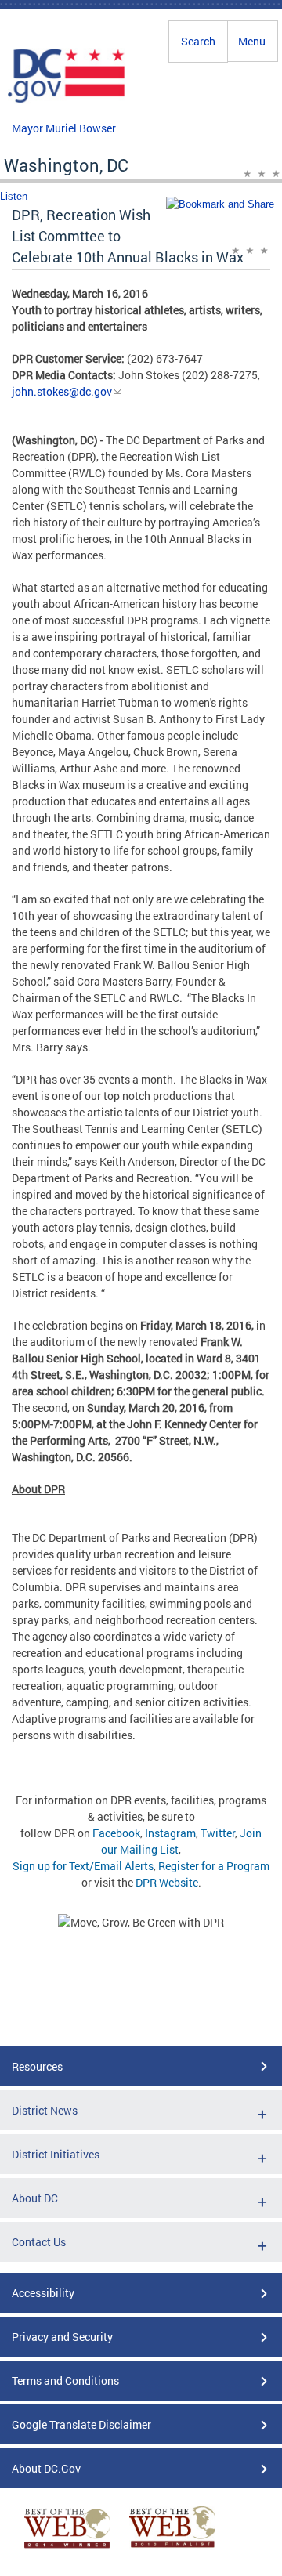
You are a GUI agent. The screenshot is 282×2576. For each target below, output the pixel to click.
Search (198, 41)
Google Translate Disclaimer (81, 2424)
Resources (37, 2066)
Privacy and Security (62, 2337)
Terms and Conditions (65, 2381)
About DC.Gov (46, 2468)
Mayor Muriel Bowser (64, 128)
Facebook (116, 1833)
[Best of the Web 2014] (67, 2548)
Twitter (218, 1833)
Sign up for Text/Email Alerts (83, 1866)
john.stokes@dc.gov (62, 391)
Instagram (170, 1833)
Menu (252, 41)
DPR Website (167, 1882)
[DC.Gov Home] (67, 100)
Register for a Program (214, 1866)
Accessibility (43, 2293)
